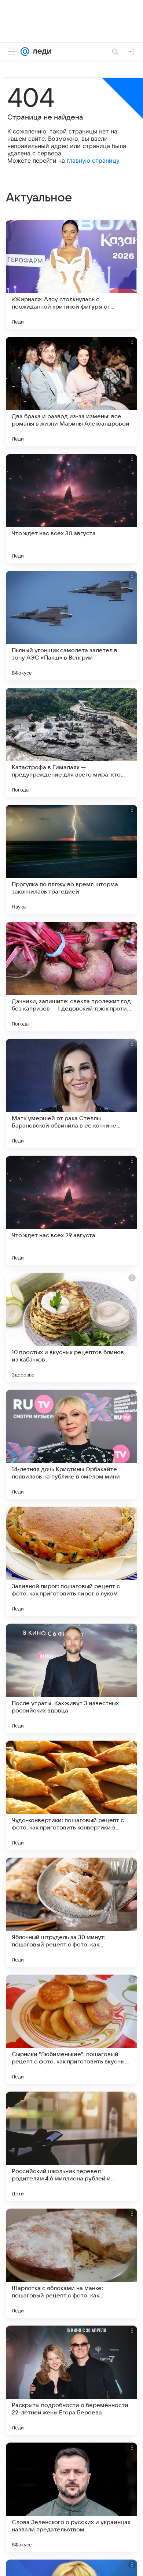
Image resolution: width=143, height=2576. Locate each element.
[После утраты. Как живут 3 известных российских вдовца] (71, 1678)
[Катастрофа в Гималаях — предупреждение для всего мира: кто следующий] (71, 743)
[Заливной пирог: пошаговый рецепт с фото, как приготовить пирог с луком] (71, 1561)
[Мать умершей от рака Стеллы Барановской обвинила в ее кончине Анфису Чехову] (71, 1094)
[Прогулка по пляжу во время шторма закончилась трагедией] (71, 860)
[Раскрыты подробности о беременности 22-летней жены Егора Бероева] (71, 2380)
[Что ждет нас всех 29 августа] (71, 1210)
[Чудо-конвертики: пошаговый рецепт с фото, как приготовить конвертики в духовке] (71, 1795)
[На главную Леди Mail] (40, 52)
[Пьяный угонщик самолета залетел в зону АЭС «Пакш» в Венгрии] (71, 626)
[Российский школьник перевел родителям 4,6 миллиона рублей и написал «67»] (71, 2146)
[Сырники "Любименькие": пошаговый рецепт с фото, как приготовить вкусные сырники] (71, 2029)
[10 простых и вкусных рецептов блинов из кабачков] (71, 1327)
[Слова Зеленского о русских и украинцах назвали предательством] (71, 2497)
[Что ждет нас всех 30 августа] (71, 509)
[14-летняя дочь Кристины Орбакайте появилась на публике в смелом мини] (71, 1444)
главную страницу (93, 160)
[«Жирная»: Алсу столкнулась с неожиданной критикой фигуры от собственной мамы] (71, 275)
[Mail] (25, 52)
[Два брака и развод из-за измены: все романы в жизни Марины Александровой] (71, 392)
